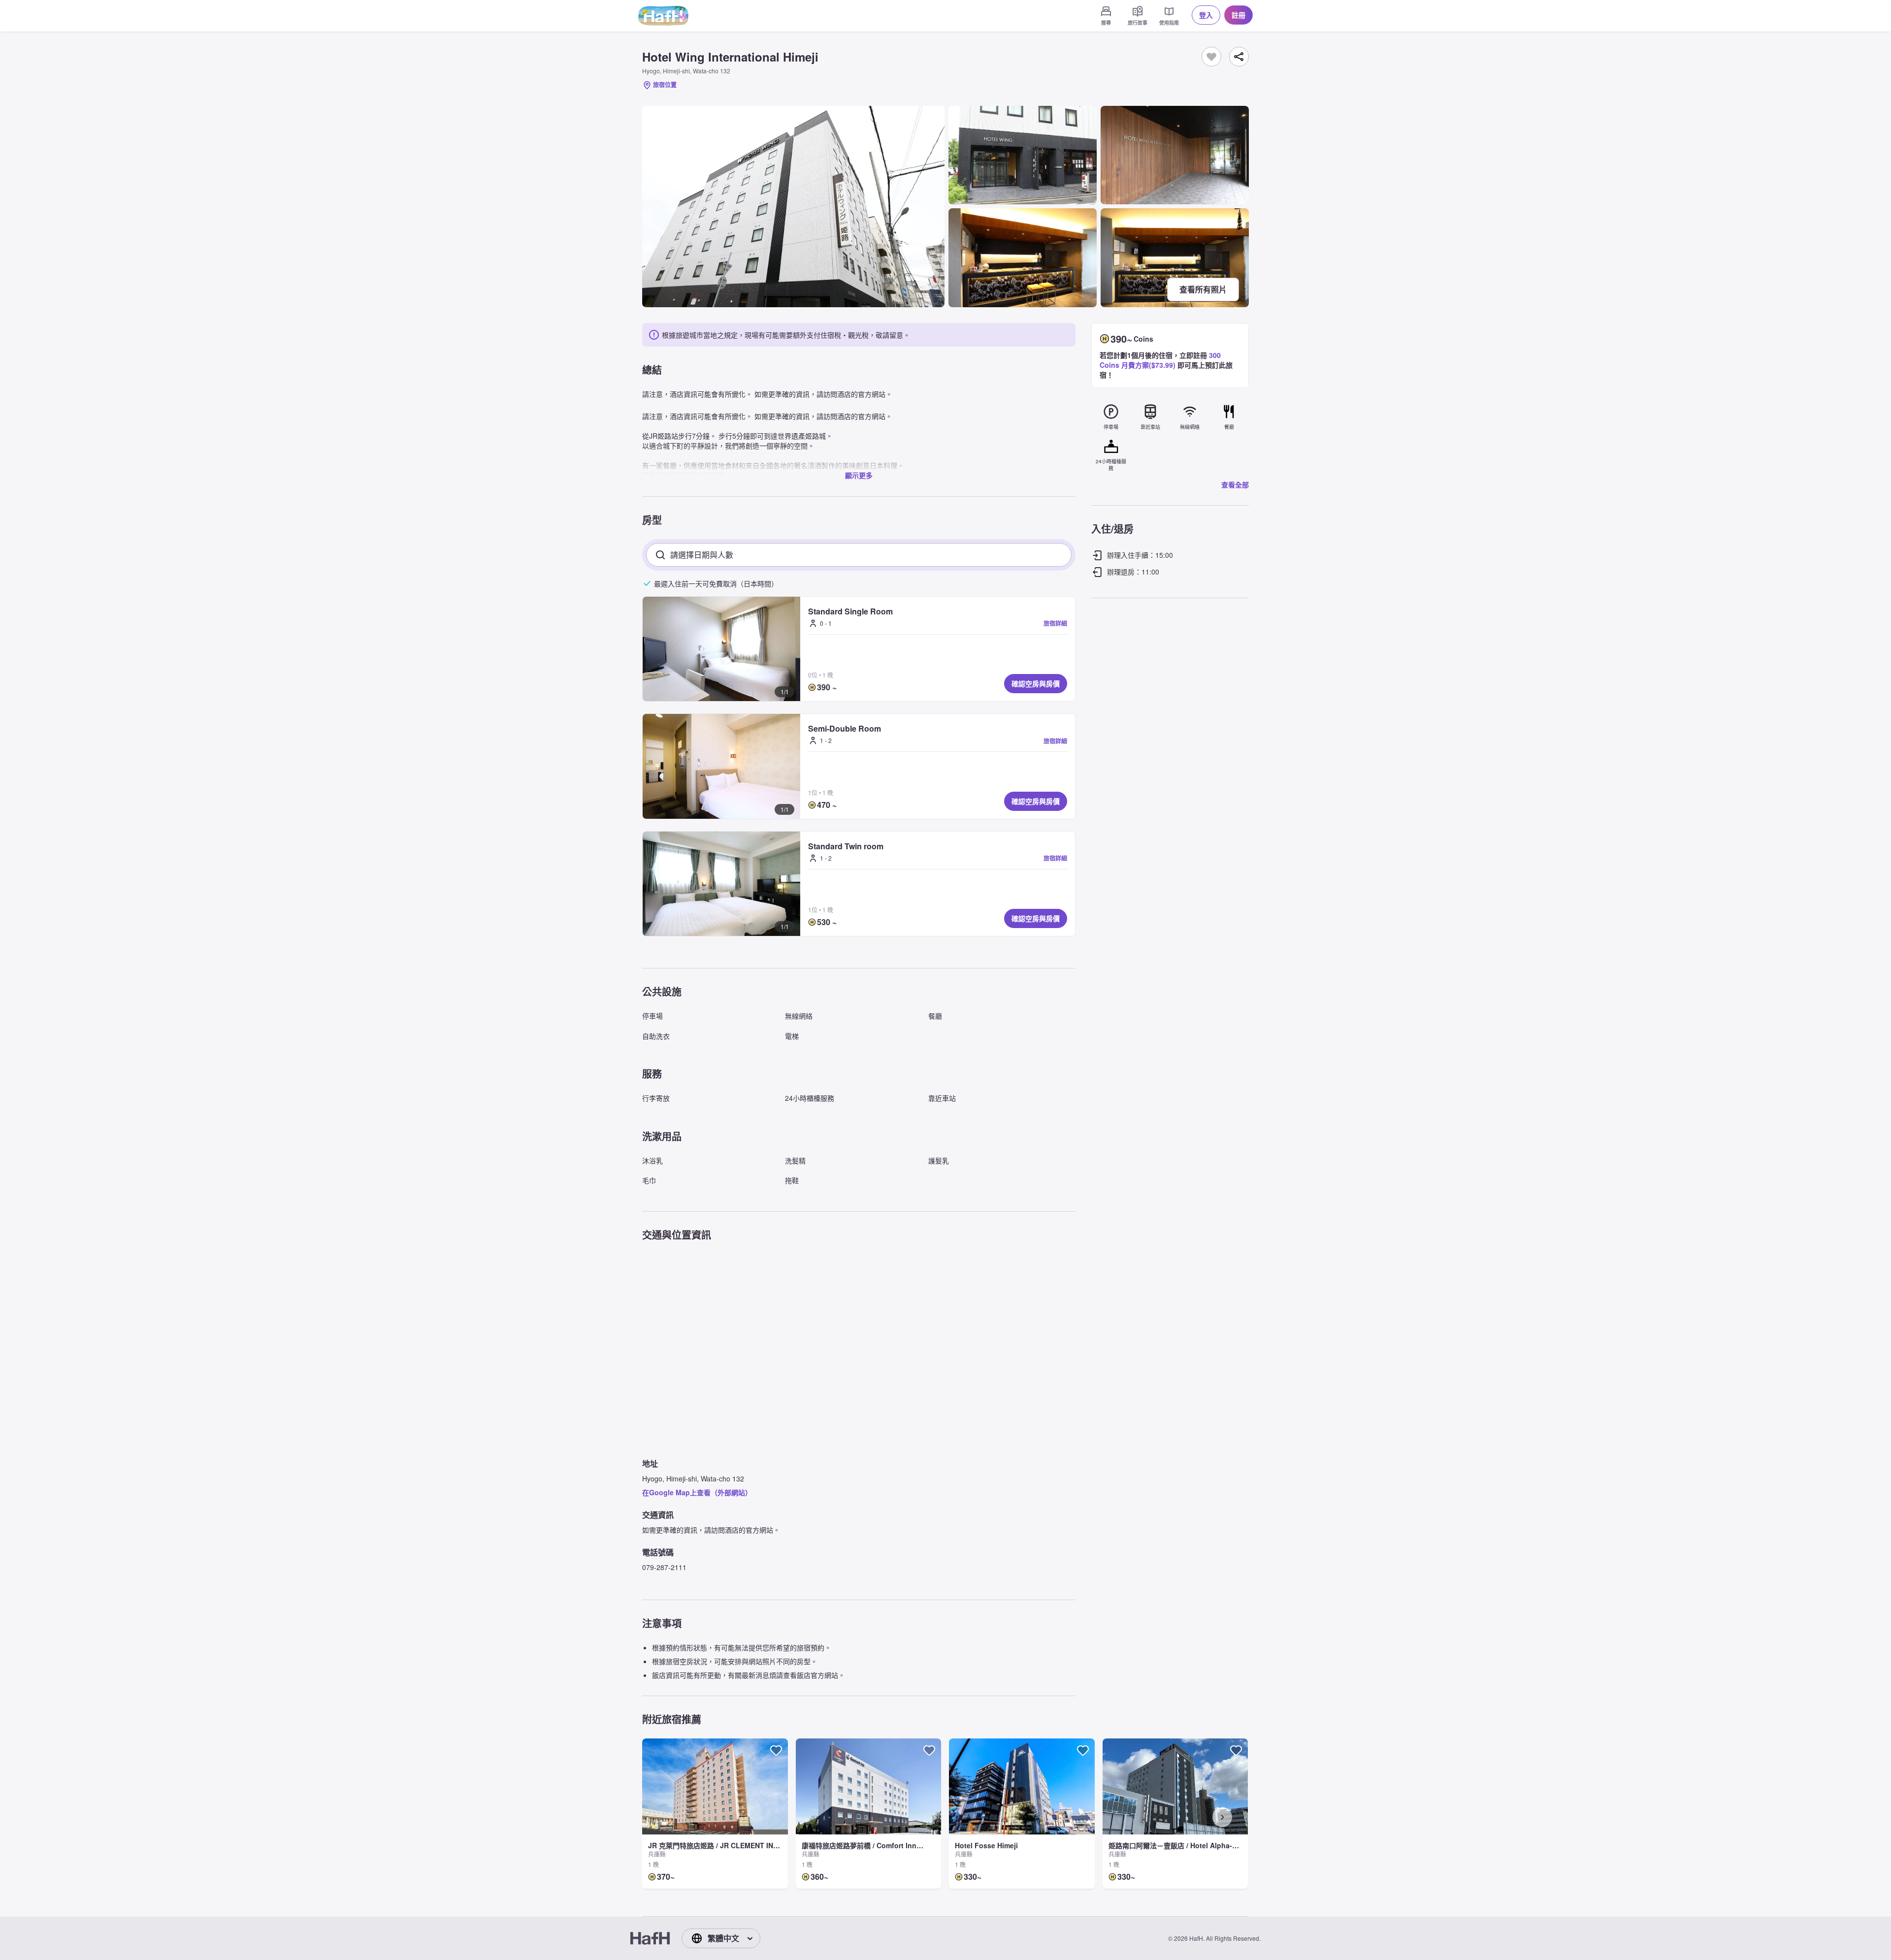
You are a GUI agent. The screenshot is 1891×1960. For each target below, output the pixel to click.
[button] (721, 649)
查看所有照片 (1203, 289)
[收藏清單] (1211, 57)
